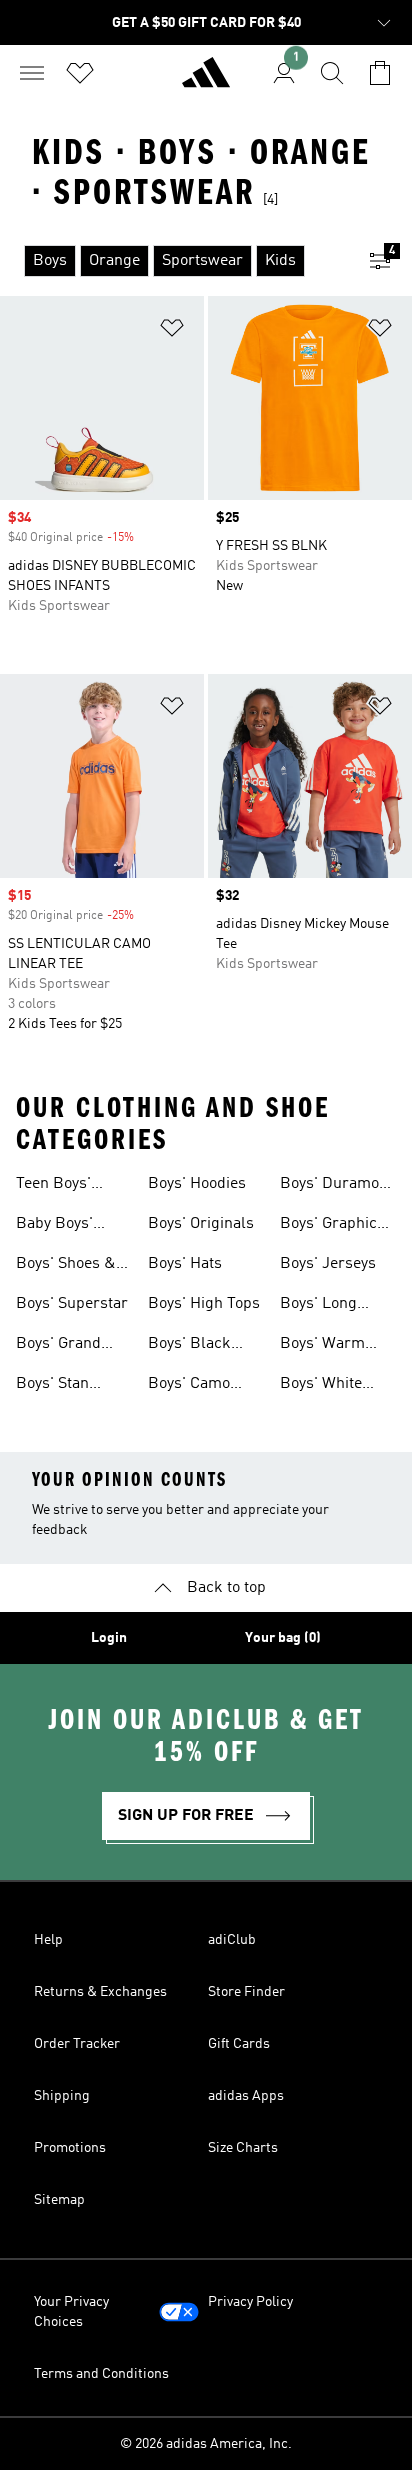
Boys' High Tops (204, 1304)
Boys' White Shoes (321, 1386)
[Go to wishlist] (80, 73)
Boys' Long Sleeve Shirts (325, 1306)
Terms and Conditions (101, 2374)
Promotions (70, 2148)
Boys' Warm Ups (322, 1346)
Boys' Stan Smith (52, 1386)
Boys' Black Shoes (189, 1346)
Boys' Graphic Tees (328, 1226)
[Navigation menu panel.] (32, 73)
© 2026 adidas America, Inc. (206, 2444)
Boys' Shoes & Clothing (66, 1266)
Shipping (62, 2096)
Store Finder (246, 1992)
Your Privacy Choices (71, 2312)
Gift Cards (239, 2044)
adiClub (232, 1940)
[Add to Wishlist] (172, 331)
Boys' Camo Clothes (189, 1386)
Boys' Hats (185, 1264)
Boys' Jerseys (328, 1264)
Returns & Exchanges (100, 1992)
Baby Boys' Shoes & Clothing (54, 1226)
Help (48, 1940)
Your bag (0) (283, 1638)
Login (109, 1638)
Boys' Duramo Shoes (329, 1186)
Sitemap (59, 2200)
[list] (174, 261)
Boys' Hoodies (197, 1184)
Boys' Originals (201, 1224)
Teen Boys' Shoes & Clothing (53, 1186)
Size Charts (243, 2148)
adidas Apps (246, 2096)
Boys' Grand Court (58, 1346)
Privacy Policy (250, 2302)
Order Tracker (77, 2044)
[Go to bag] (380, 73)
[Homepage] (206, 81)
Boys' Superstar (72, 1304)
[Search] (332, 73)
